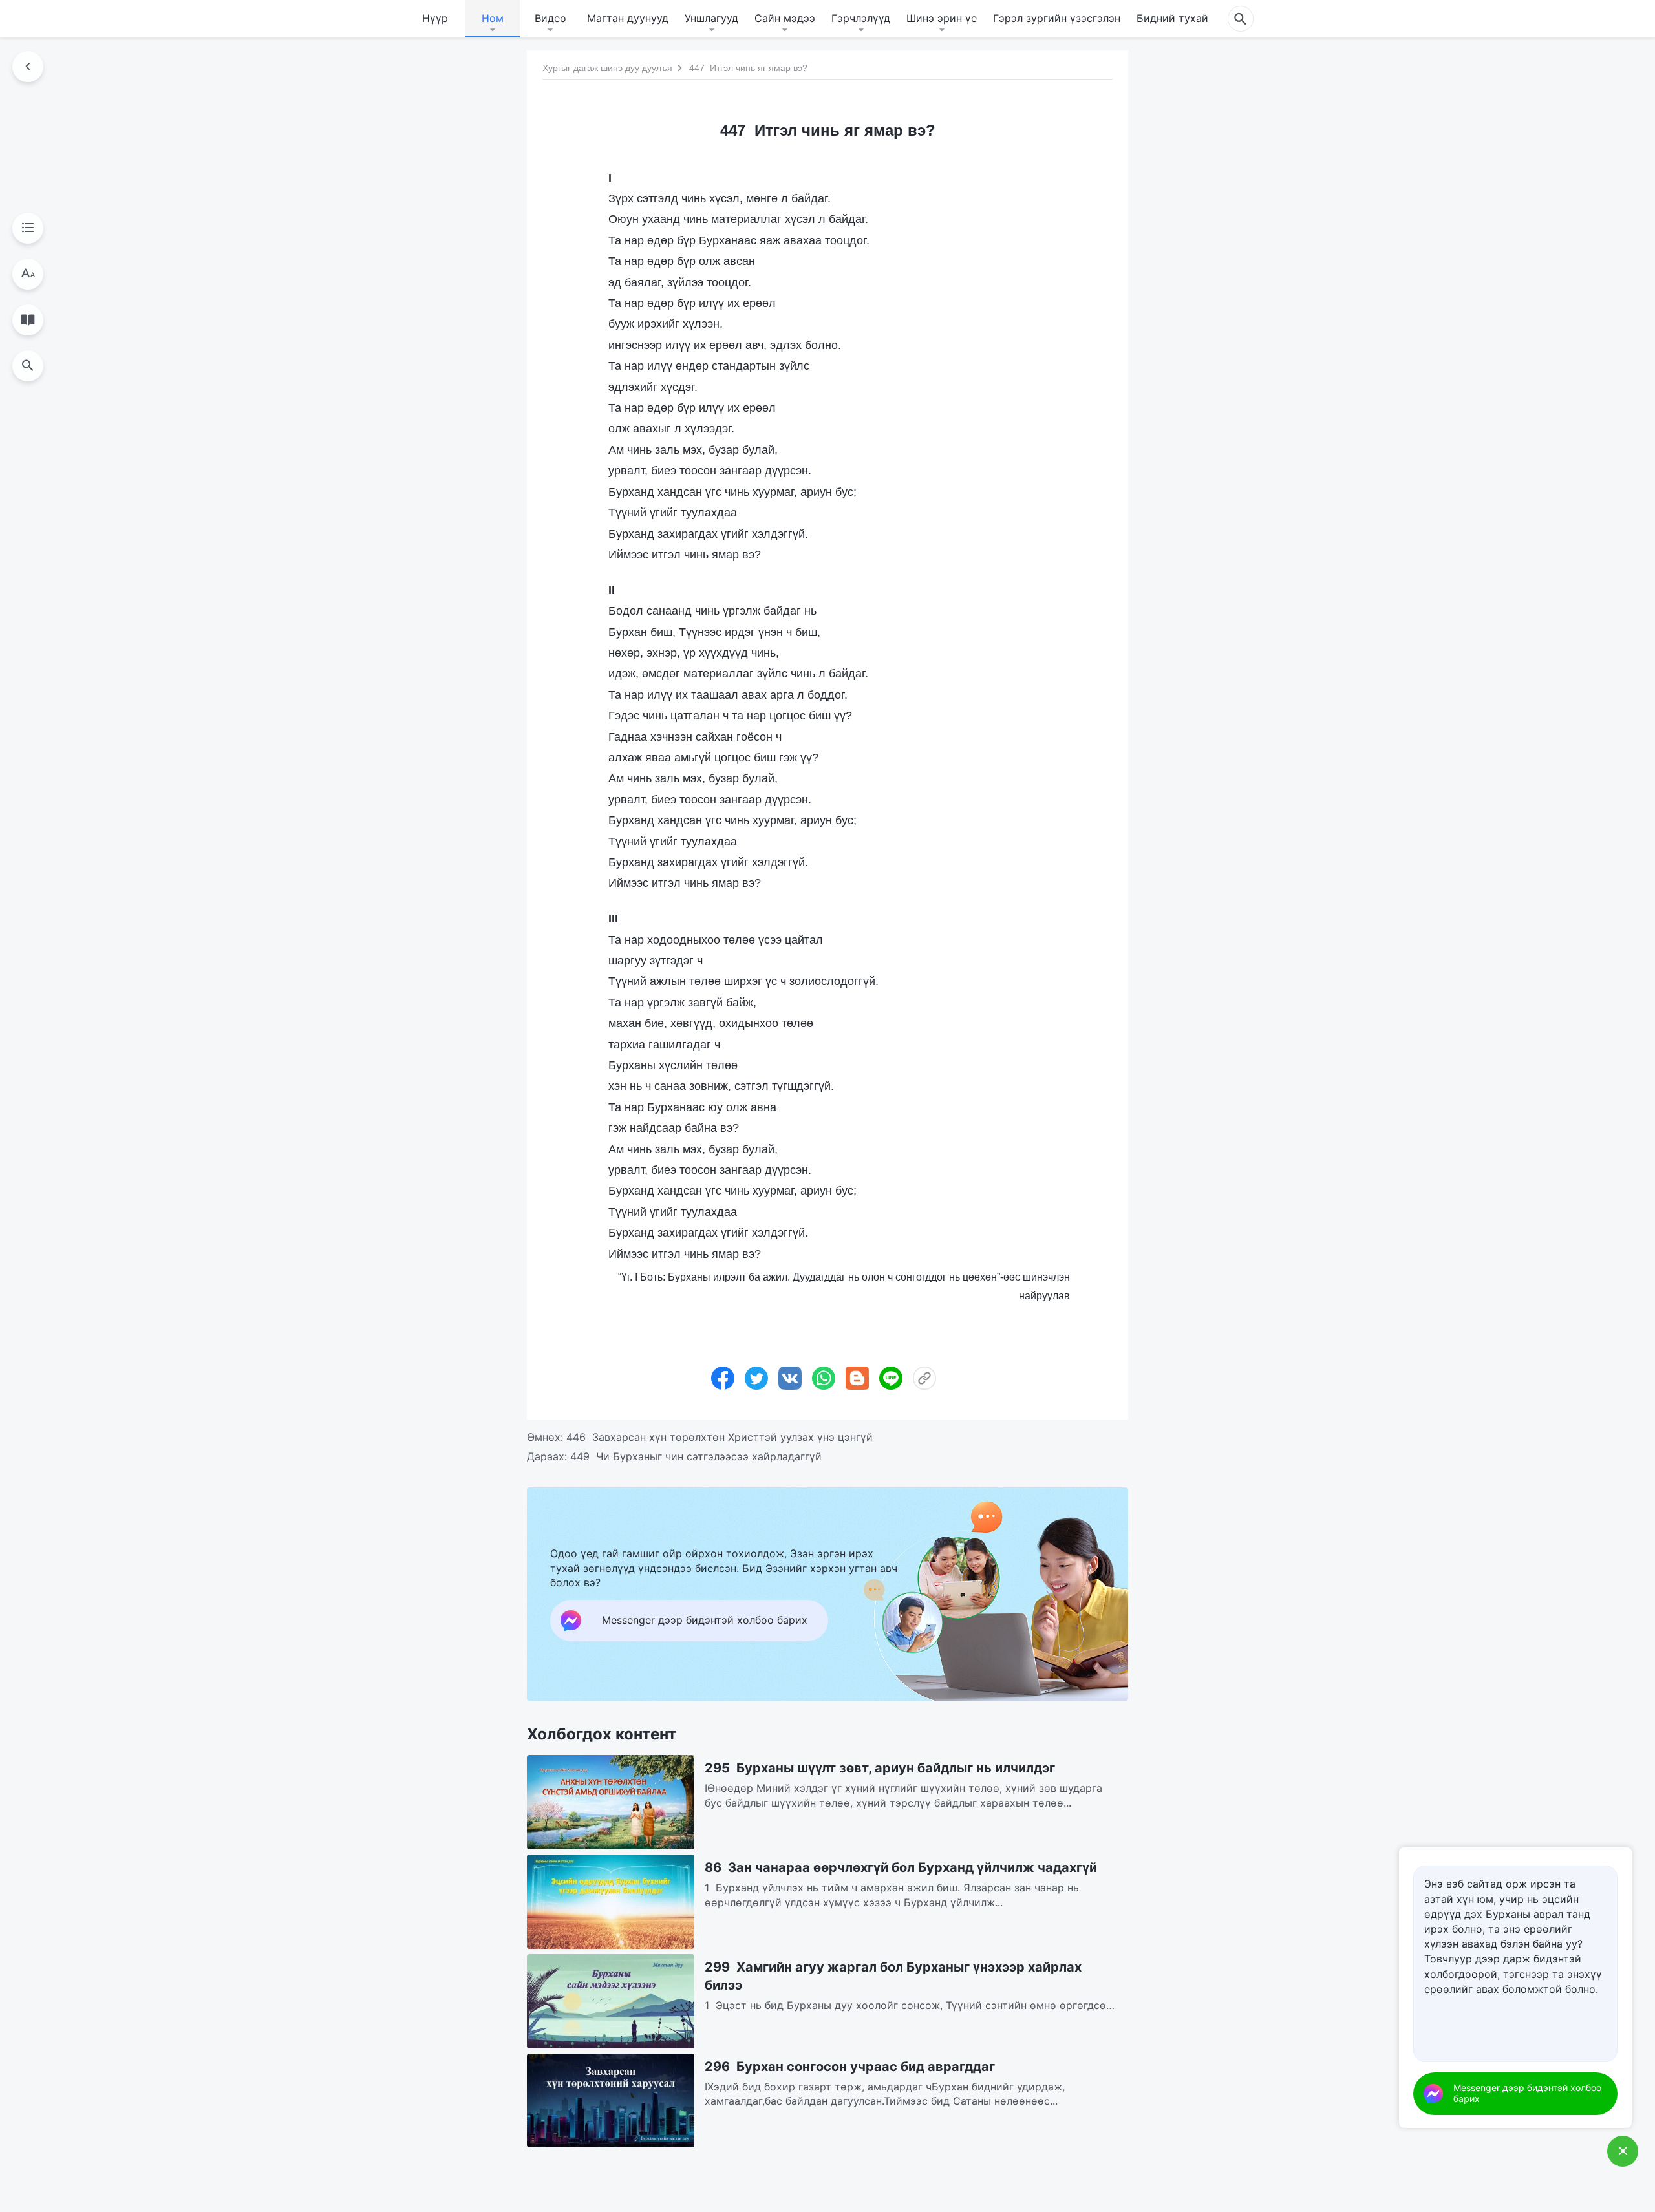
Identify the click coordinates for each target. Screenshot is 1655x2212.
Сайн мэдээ (785, 18)
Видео (550, 18)
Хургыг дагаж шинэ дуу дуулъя (607, 68)
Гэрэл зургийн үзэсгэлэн (1057, 18)
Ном (493, 18)
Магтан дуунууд (628, 18)
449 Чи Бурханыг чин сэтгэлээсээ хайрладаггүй (696, 1456)
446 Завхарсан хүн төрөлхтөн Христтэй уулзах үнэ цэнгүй (720, 1437)
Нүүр (435, 18)
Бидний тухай (1172, 18)
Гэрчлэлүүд (861, 18)
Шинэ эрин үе (942, 18)
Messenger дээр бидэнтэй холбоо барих (1527, 2093)
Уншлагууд (711, 18)
